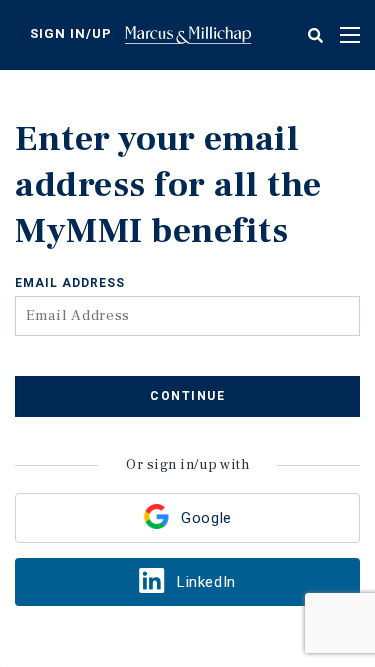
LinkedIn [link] (206, 582)
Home (188, 35)
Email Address (70, 283)
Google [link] (206, 518)
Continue (187, 396)
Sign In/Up (71, 33)
